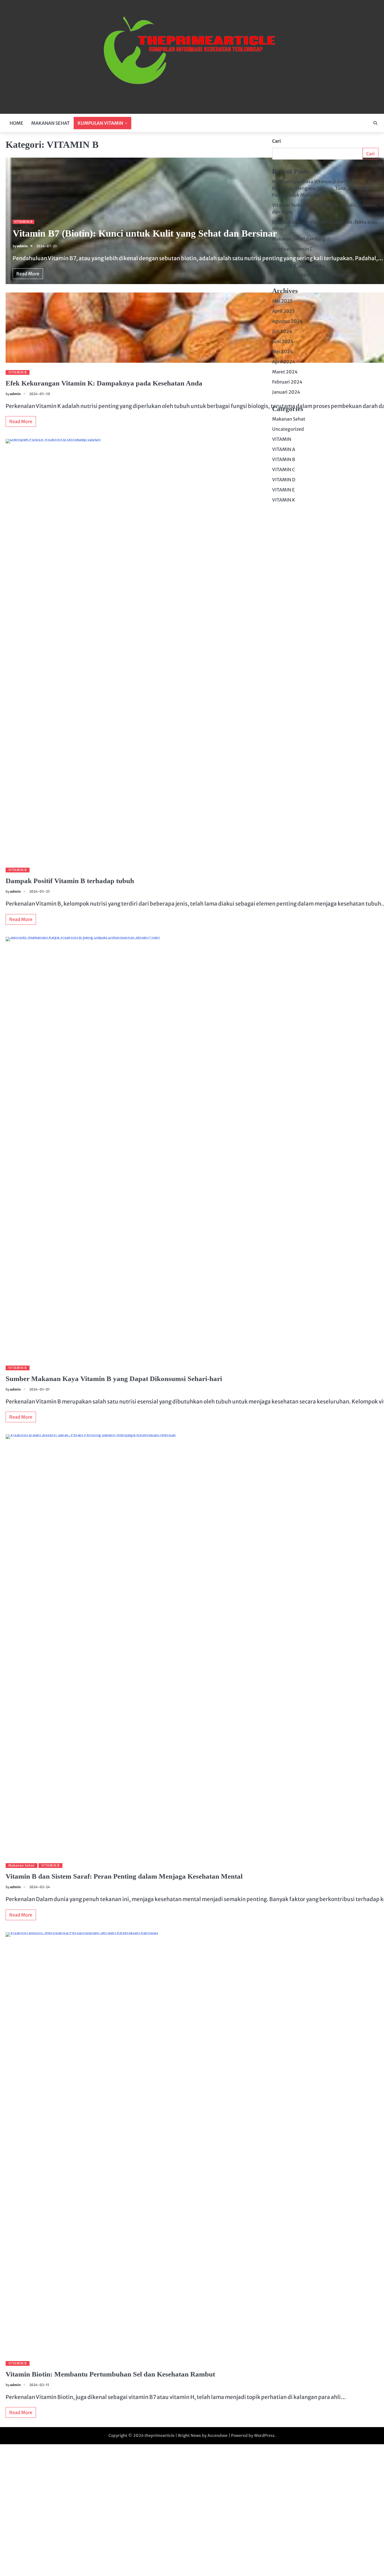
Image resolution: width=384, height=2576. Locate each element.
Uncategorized (288, 429)
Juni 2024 (283, 341)
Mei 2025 (282, 301)
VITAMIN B (23, 222)
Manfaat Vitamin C (292, 249)
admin (22, 246)
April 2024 (284, 362)
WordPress (264, 2436)
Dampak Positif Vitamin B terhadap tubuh (70, 881)
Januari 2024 (286, 392)
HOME (16, 123)
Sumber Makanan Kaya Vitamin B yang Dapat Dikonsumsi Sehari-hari (114, 1378)
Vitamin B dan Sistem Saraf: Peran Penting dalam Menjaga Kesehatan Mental (124, 1876)
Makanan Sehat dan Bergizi (301, 239)
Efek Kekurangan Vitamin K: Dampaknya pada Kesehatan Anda (104, 383)
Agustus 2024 (287, 321)
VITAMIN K (284, 500)
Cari (276, 141)
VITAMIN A (284, 449)
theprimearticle (160, 2436)
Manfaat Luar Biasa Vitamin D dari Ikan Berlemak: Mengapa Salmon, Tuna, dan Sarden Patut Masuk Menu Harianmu (322, 188)
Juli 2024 (282, 331)
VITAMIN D (284, 480)
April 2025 (284, 311)
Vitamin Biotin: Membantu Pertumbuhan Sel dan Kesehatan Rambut (110, 2374)
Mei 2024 (283, 352)
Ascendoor (218, 2436)
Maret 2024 (285, 372)
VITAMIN (282, 439)
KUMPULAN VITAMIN (100, 123)
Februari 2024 (287, 382)
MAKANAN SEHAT (50, 123)
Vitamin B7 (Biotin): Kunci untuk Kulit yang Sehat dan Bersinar (145, 233)
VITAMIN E (283, 490)
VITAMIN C (284, 470)
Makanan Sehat (22, 1865)
